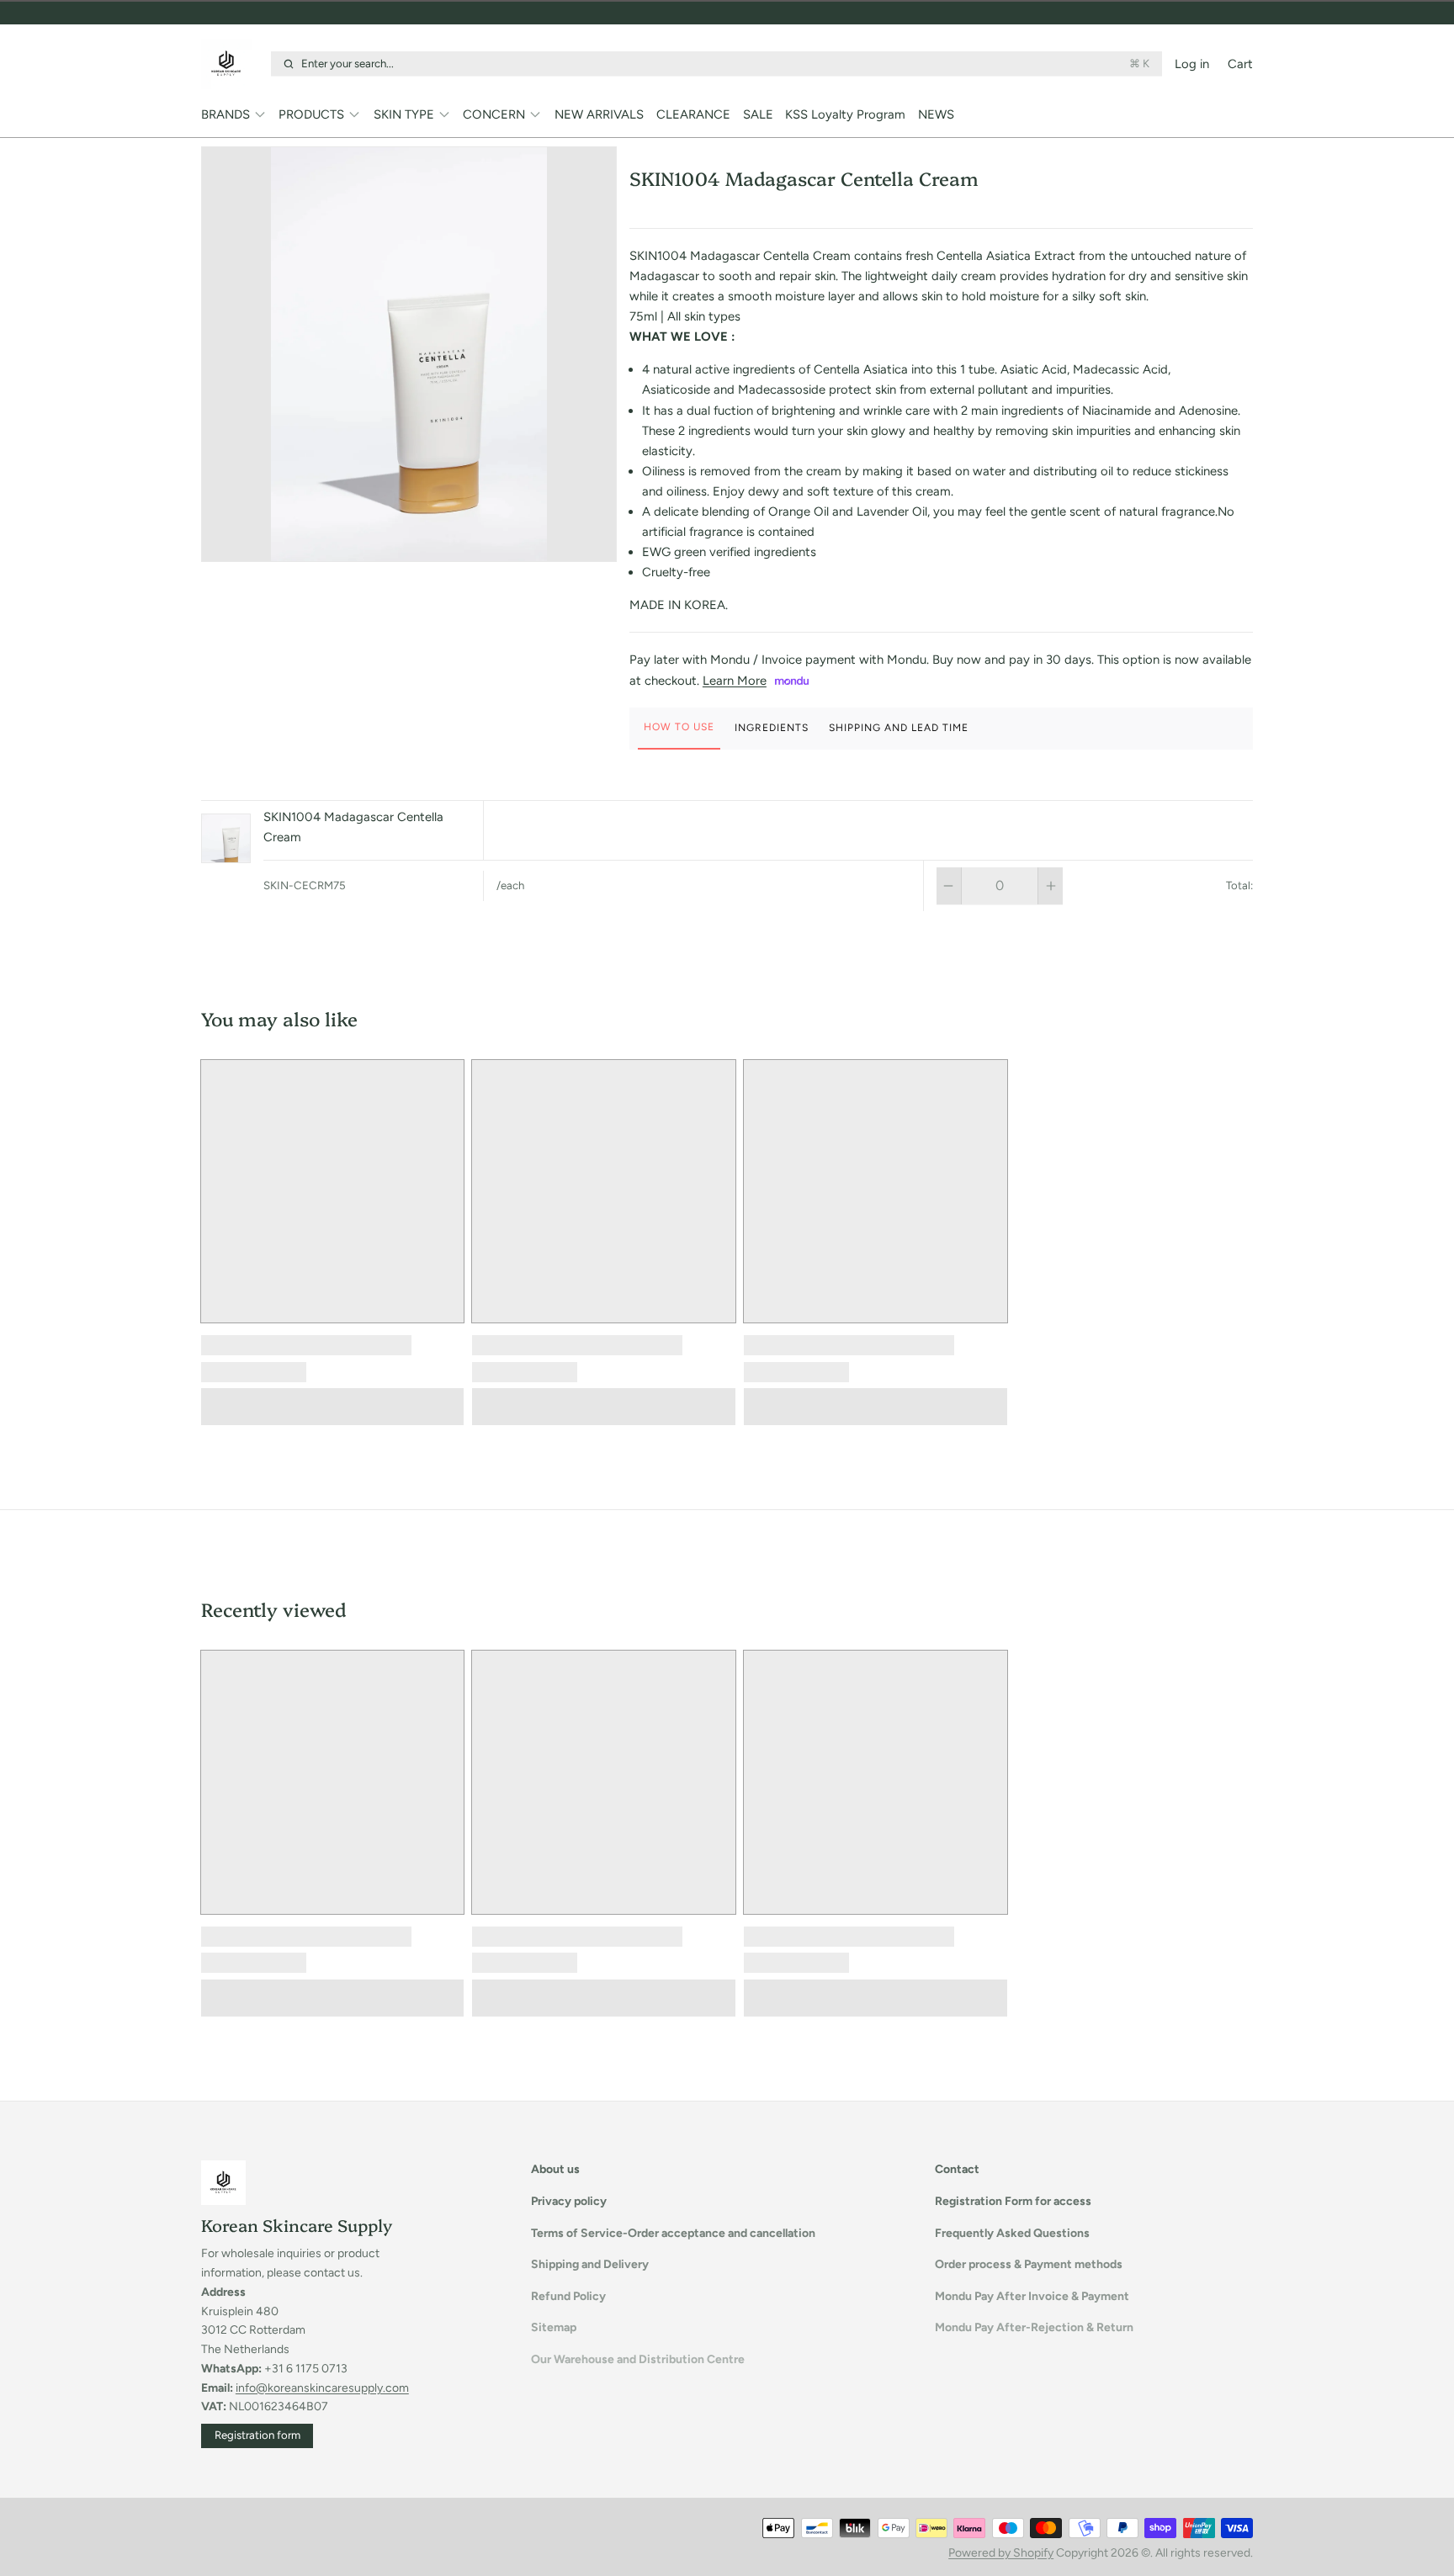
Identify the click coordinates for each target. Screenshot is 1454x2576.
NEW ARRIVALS (599, 114)
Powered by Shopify (1001, 2553)
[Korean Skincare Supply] (233, 64)
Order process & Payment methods (1029, 2264)
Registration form (257, 2435)
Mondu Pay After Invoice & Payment (1032, 2296)
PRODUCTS (311, 114)
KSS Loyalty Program (845, 114)
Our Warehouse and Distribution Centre (638, 2359)
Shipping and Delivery (590, 2264)
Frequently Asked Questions (1012, 2233)
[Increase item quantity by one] (1051, 886)
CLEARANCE (693, 114)
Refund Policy (568, 2296)
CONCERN (494, 114)
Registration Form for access (1013, 2201)
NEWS (936, 114)
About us (555, 2169)
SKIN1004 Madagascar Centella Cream (353, 827)
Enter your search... (726, 63)
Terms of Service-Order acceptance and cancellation (673, 2233)
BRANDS (226, 114)
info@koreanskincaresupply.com (322, 2388)
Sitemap (554, 2327)
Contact (957, 2169)
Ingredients (772, 728)
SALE (758, 114)
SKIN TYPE (404, 114)
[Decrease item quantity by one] (949, 886)
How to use (679, 727)
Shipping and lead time (899, 728)
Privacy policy (569, 2201)
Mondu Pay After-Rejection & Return (1034, 2327)
